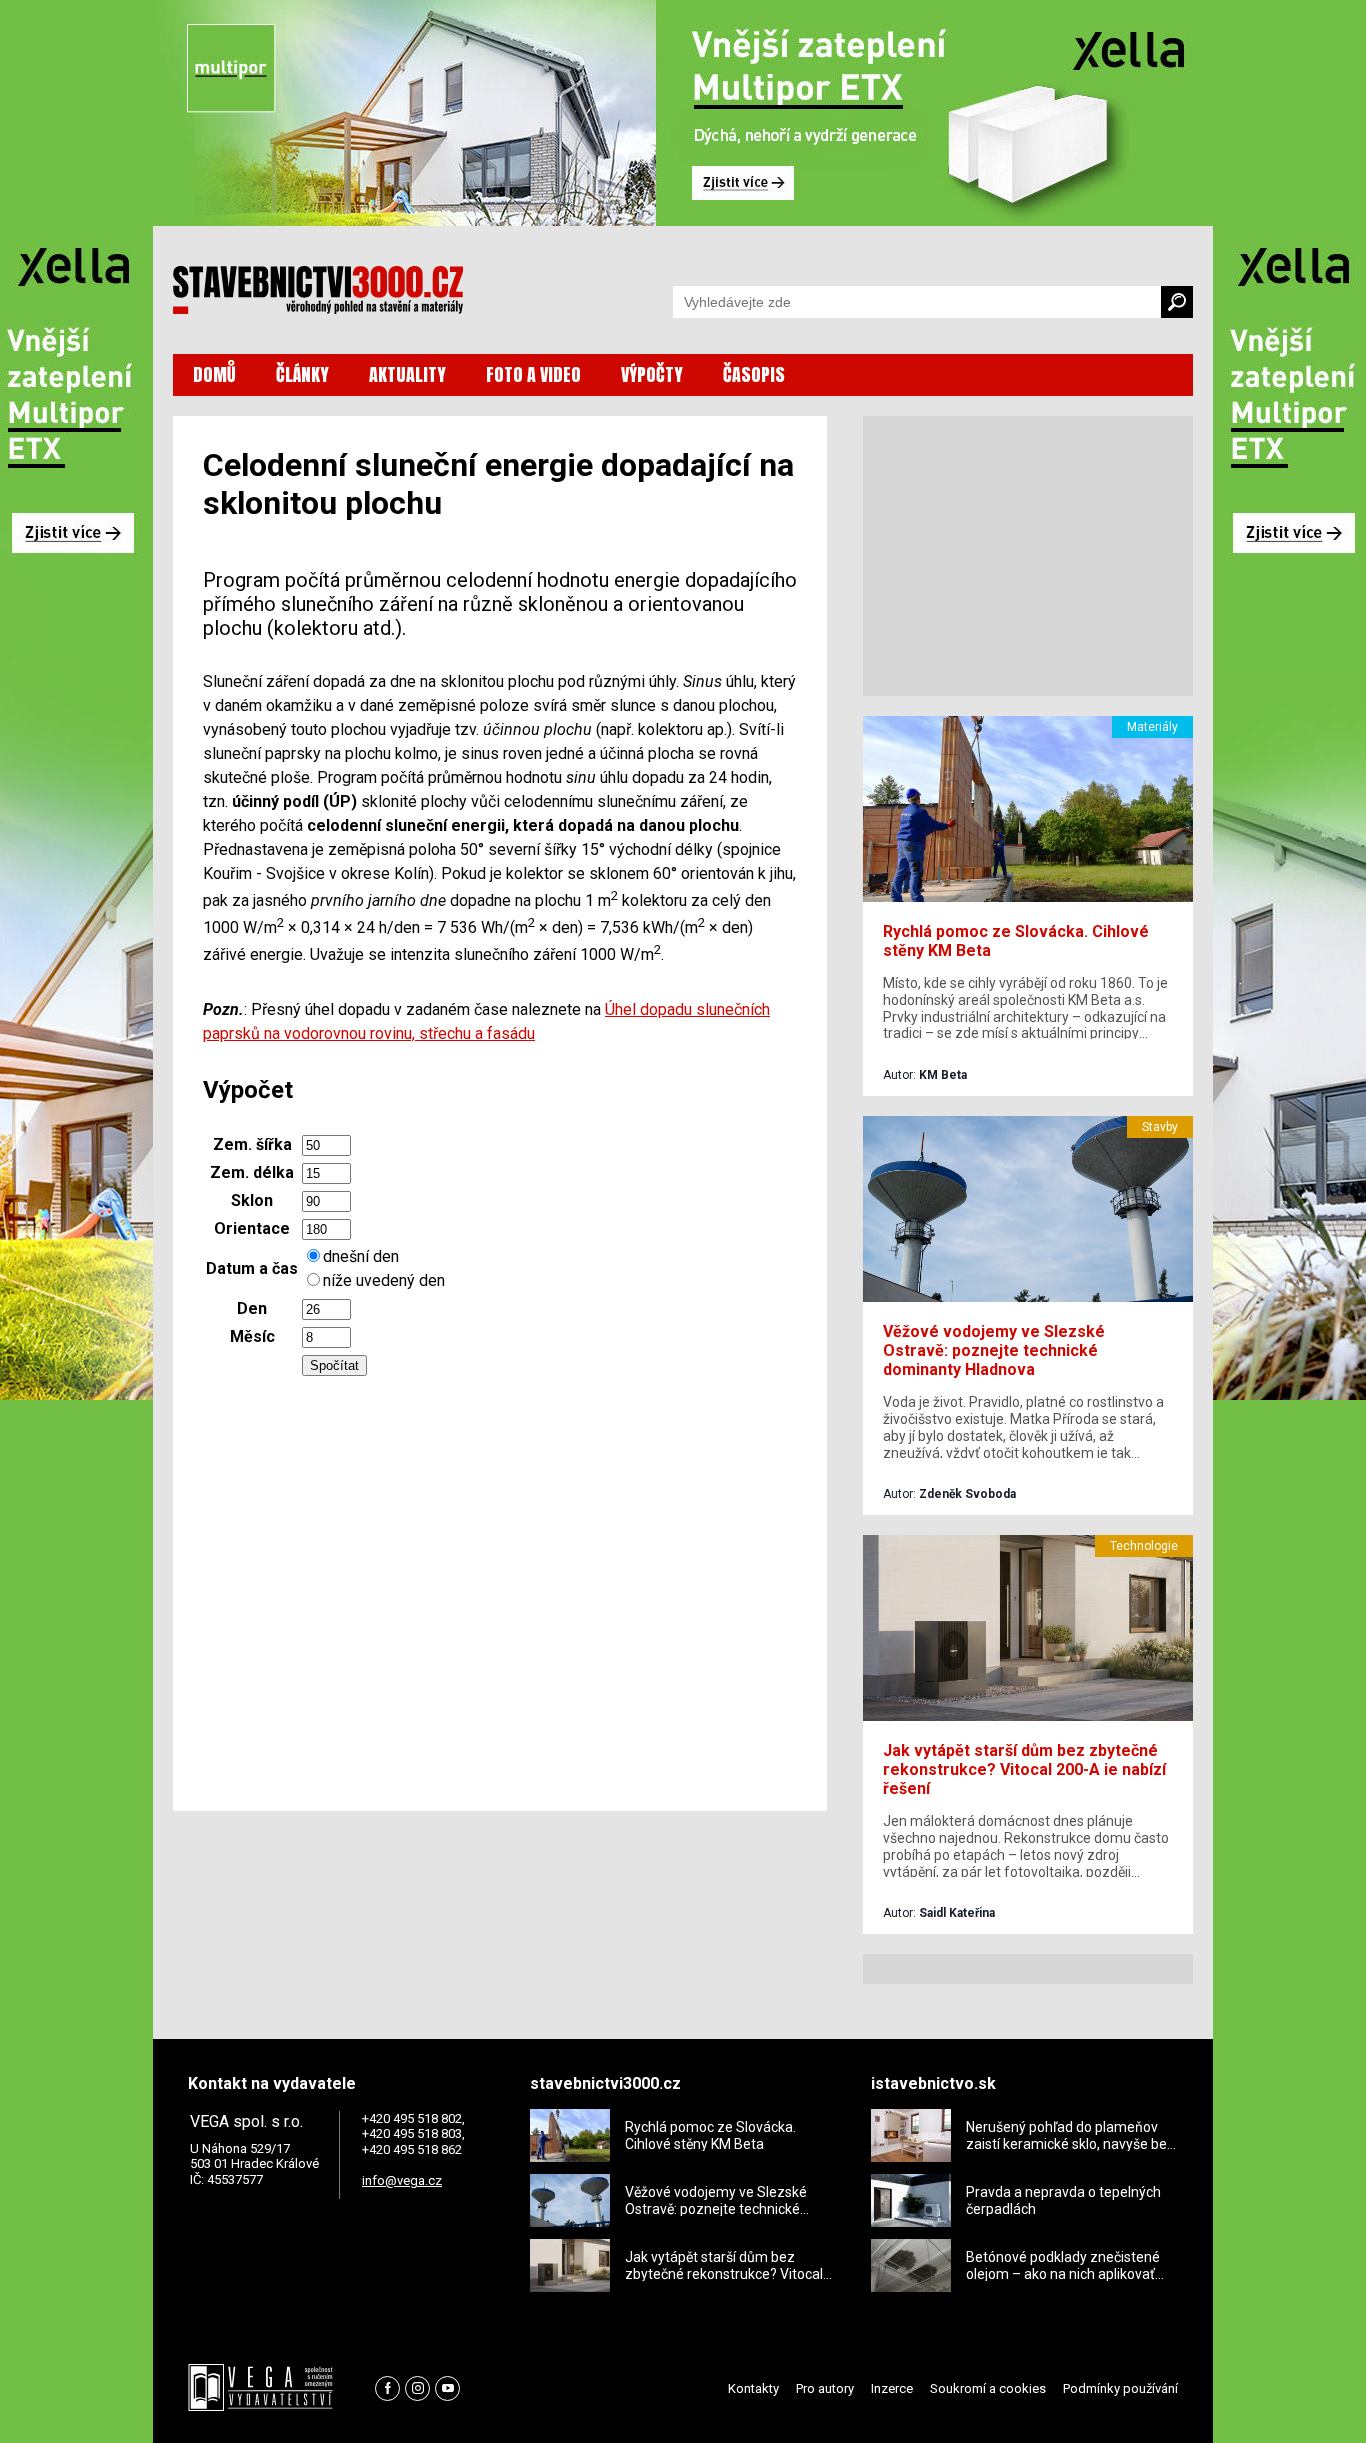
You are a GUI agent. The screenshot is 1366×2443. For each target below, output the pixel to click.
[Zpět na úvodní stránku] (318, 290)
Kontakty (753, 2388)
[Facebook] (387, 2388)
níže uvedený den (384, 1280)
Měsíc (252, 1336)
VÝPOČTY (652, 374)
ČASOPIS (754, 374)
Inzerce (892, 2388)
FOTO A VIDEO (533, 374)
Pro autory (825, 2388)
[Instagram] (417, 2388)
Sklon (252, 1200)
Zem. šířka (252, 1144)
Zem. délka (252, 1172)
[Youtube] (447, 2388)
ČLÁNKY (302, 374)
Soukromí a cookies (988, 2388)
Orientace (252, 1228)
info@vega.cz (402, 2180)
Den (252, 1308)
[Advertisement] (500, 1588)
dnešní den (361, 1256)
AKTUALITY (407, 374)
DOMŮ (214, 374)
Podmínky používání (1120, 2388)
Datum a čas (252, 1268)
